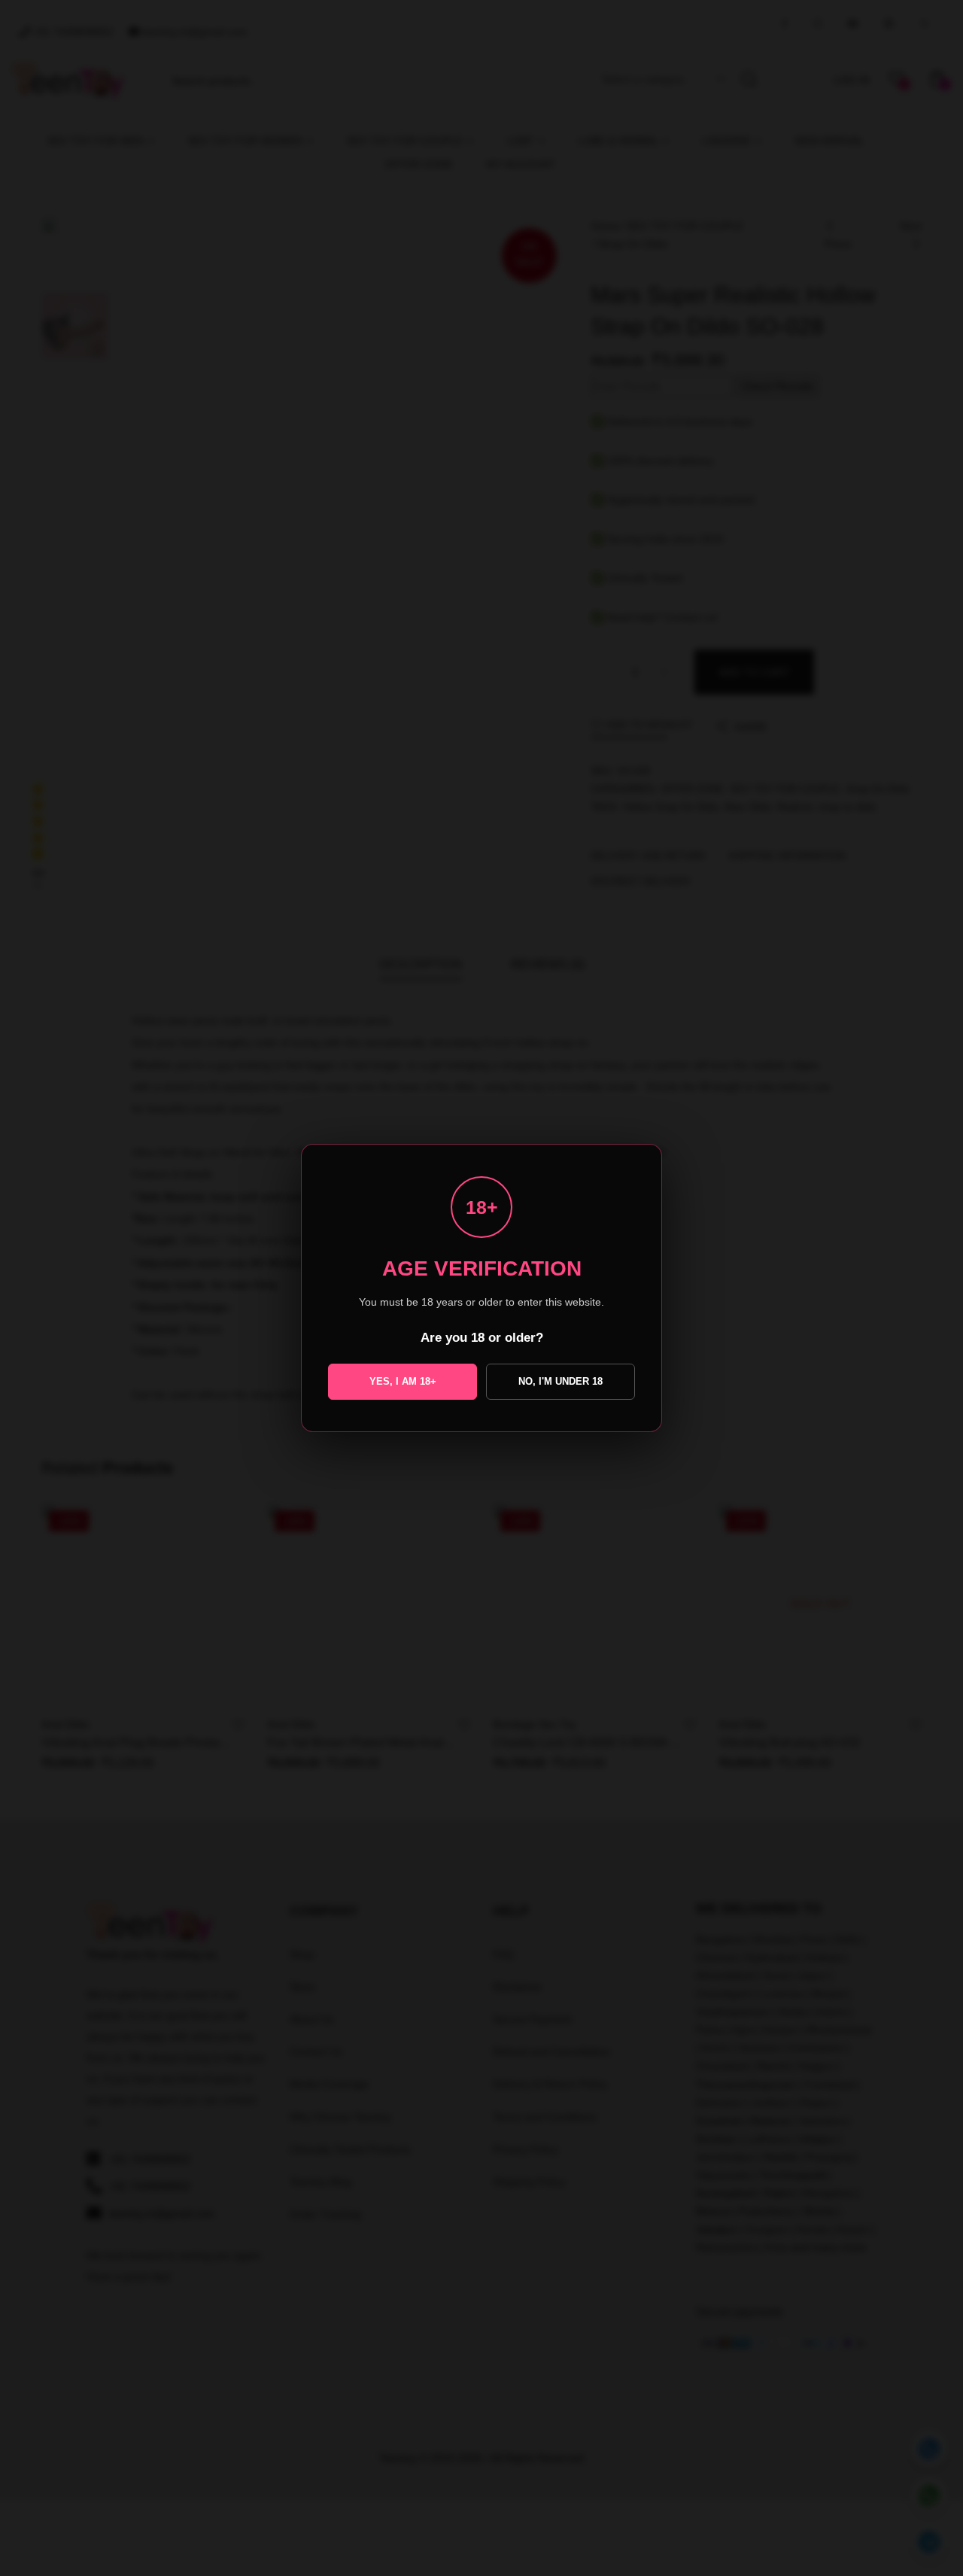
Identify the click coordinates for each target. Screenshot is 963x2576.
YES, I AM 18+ (403, 1381)
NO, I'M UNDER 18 (560, 1381)
